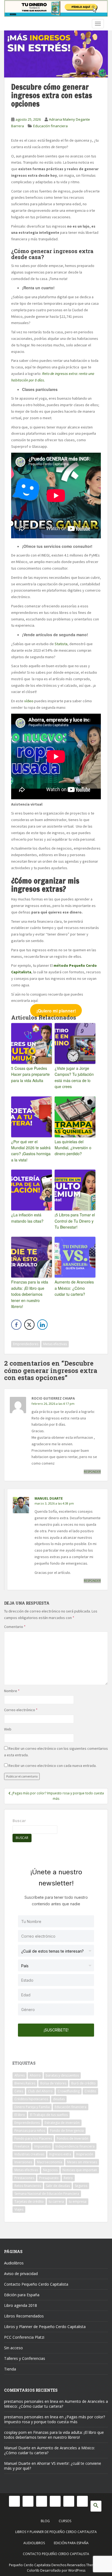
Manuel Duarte (49, 1498)
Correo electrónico (21, 1710)
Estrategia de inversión (62, 2123)
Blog (45, 2521)
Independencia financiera (75, 2146)
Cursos (65, 2521)
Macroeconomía (50, 2162)
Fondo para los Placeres (33, 2138)
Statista (61, 644)
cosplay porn (15, 2432)
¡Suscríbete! (56, 2030)
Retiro (68, 2178)
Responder (92, 1472)
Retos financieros (28, 2186)
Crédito (90, 2091)
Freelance (22, 2146)
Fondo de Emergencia (67, 2131)
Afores (20, 2075)
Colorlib (33, 2570)
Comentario (15, 1627)
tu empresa (78, 2201)
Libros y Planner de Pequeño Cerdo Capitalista (45, 2327)
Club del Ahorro (40, 2091)
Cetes (19, 2091)
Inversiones (23, 2162)
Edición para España (22, 2295)
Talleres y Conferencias (25, 2358)
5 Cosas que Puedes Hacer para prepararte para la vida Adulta (30, 1074)
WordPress (77, 2570)
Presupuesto (49, 2178)
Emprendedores (26, 1344)
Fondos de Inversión (73, 2138)
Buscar (19, 1821)
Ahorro (35, 2075)
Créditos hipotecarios (31, 2099)
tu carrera (56, 2201)
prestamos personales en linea (31, 2401)
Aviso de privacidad (21, 2274)
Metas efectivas (55, 1344)
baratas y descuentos (62, 2075)
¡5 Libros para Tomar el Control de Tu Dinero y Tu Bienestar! (75, 1221)
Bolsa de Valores (53, 2083)
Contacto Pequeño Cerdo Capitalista (36, 2284)
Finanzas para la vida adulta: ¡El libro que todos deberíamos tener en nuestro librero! (30, 1294)
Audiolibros (14, 2263)
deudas (59, 2099)
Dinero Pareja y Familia (32, 2107)
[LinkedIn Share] (42, 1325)
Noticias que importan (80, 2170)
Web (8, 1729)
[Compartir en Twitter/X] (29, 1325)
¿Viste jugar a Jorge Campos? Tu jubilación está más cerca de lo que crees (74, 1077)
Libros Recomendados (24, 2316)
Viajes (19, 2209)
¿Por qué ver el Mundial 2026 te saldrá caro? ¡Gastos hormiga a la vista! (31, 1151)
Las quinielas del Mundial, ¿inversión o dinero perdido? (73, 1148)
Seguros (81, 2186)
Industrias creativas (29, 2154)
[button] (96, 2506)
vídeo (29, 701)
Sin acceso (13, 2348)
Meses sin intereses (82, 2162)
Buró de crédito (83, 2083)
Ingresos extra (60, 2154)
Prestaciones (24, 2178)
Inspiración (85, 2154)
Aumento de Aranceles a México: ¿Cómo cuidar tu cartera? (74, 1288)
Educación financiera (50, 126)
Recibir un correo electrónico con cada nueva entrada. (52, 1766)
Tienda (10, 2369)
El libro (20, 2115)
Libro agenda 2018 (21, 2305)
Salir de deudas (58, 2186)
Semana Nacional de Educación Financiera (47, 2194)
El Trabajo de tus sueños (49, 2115)
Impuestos (42, 2146)
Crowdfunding (69, 2091)
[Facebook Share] (16, 1325)
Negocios (50, 2170)
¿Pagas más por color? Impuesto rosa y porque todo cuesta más (55, 2419)
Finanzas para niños (30, 2131)
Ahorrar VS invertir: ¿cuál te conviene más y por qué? (53, 2466)
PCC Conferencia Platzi (24, 2337)
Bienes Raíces (25, 2083)
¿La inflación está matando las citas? (27, 1218)
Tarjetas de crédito (29, 2201)
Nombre (12, 1691)
